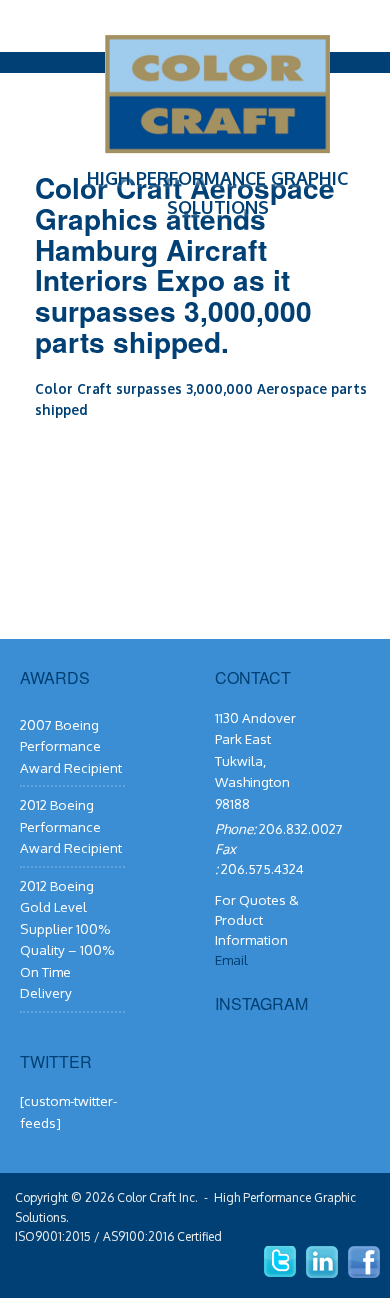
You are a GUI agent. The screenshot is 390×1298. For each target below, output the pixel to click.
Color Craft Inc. (157, 1197)
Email (231, 959)
